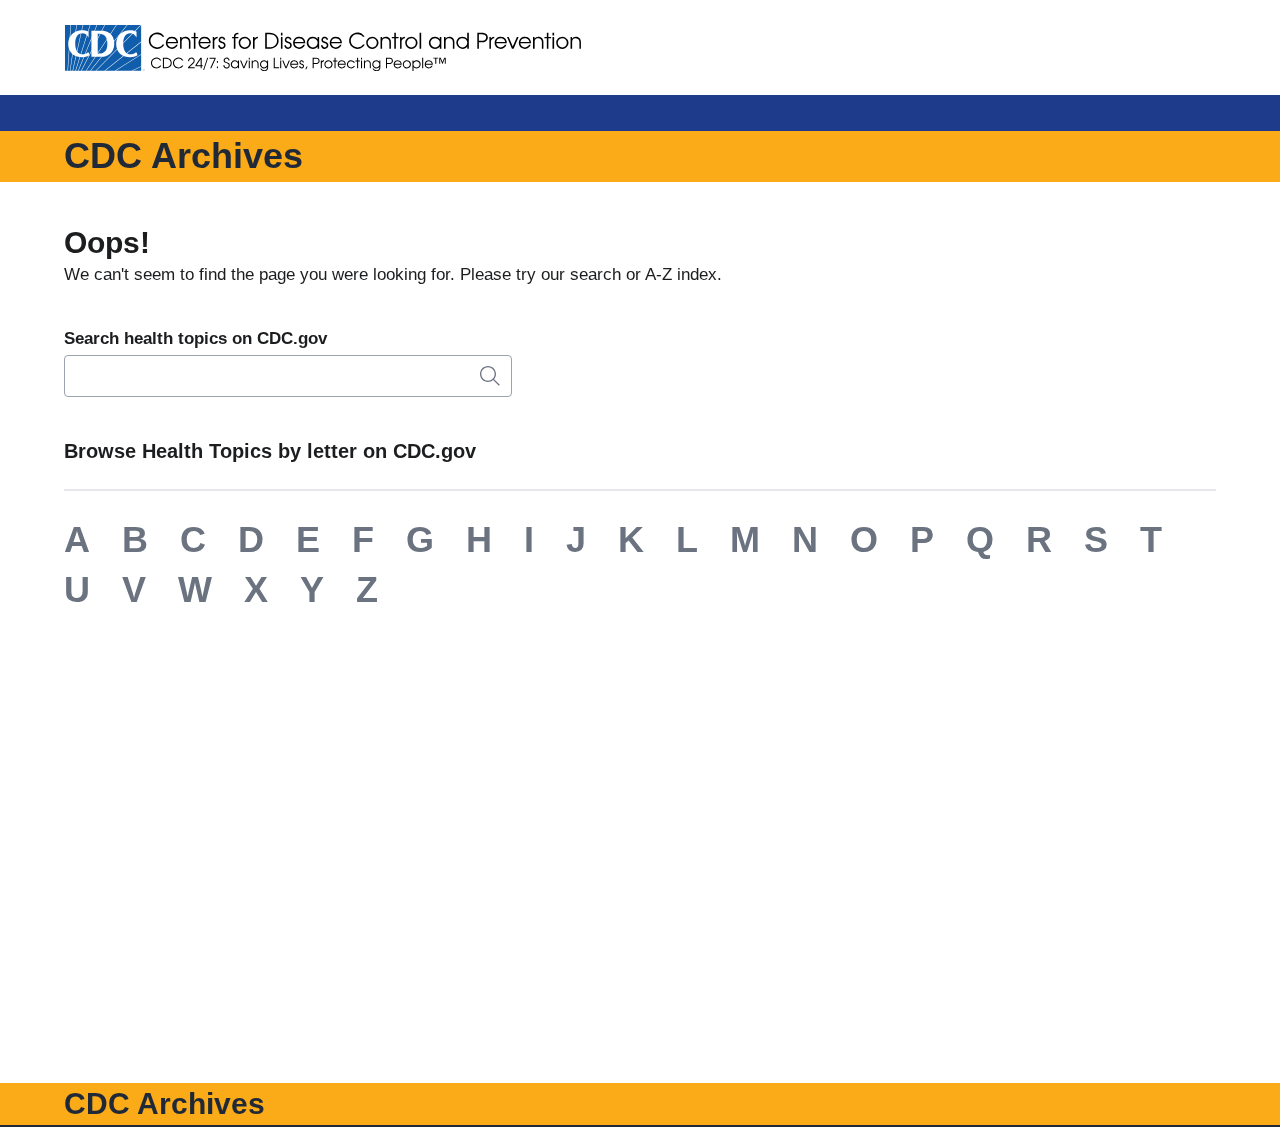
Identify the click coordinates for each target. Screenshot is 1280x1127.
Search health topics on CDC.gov (195, 338)
